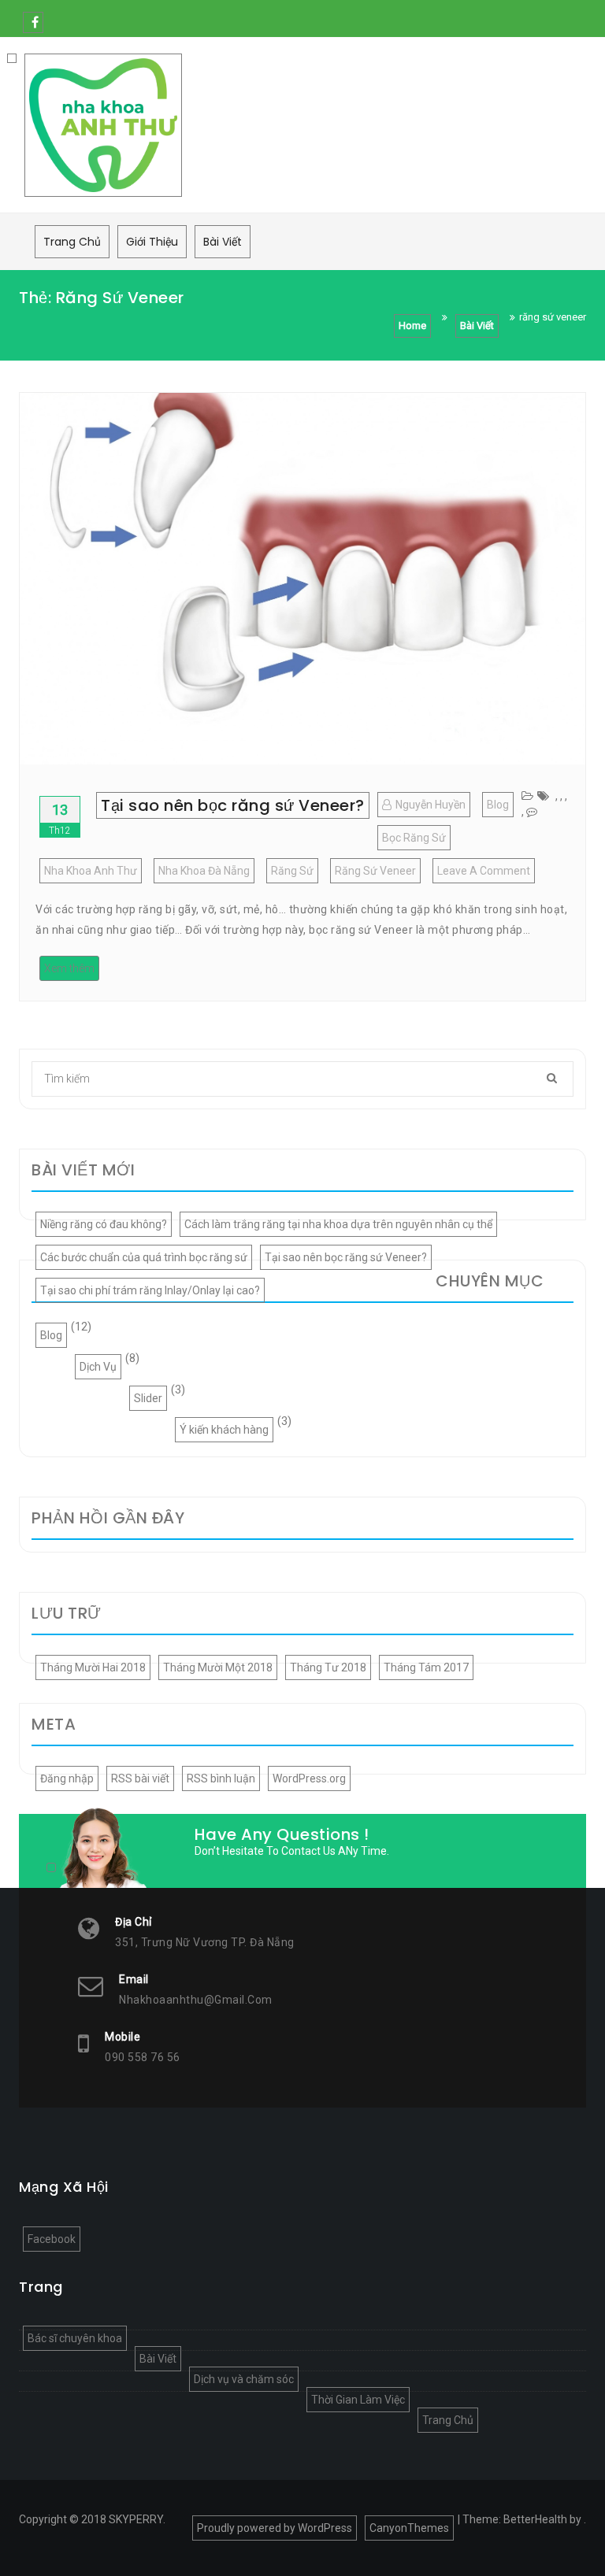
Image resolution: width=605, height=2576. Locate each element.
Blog (498, 805)
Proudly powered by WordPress (275, 2528)
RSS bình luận (221, 1778)
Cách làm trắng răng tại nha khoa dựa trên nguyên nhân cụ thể (338, 1224)
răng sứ (292, 871)
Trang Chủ (72, 242)
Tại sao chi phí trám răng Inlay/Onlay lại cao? (150, 1290)
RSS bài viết (140, 1778)
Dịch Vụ (98, 1367)
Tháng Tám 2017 (426, 1667)
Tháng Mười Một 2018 (218, 1667)
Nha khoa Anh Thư (91, 871)
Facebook (33, 22)
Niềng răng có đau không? (104, 1224)
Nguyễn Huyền (431, 805)
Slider (148, 1398)
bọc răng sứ (414, 838)
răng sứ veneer (375, 871)
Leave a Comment (486, 873)
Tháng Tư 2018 (328, 1667)
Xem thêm (69, 968)
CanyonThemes (409, 2528)
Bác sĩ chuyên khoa (75, 2338)
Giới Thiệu (152, 242)
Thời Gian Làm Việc (358, 2400)
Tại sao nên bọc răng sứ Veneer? (233, 805)
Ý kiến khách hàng (224, 1430)
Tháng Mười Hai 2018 (93, 1667)
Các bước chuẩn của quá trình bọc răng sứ (144, 1257)
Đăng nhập (67, 1778)
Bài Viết (223, 242)
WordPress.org (309, 1778)
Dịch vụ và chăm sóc (244, 2379)
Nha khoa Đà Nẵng (204, 871)
